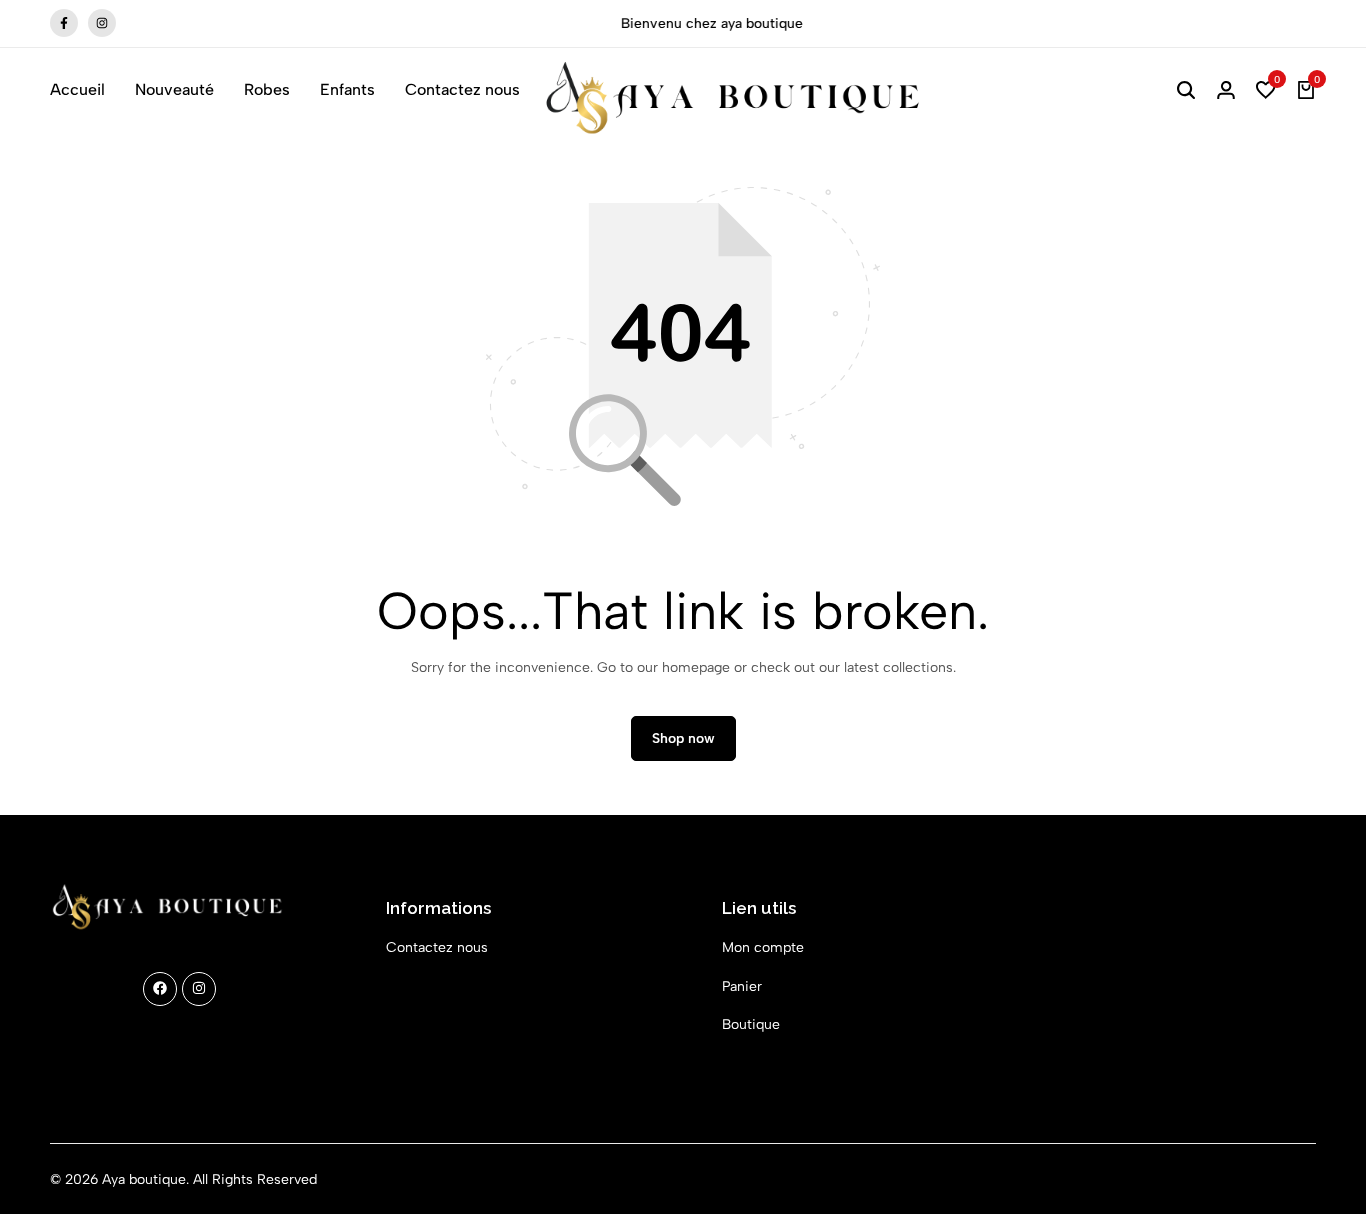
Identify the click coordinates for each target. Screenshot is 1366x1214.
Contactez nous (462, 89)
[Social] (160, 989)
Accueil (77, 89)
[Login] (1226, 90)
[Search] (1186, 90)
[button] (1266, 90)
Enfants (347, 89)
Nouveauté (174, 89)
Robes (267, 89)
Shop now (683, 738)
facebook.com (64, 22)
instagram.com (102, 22)
